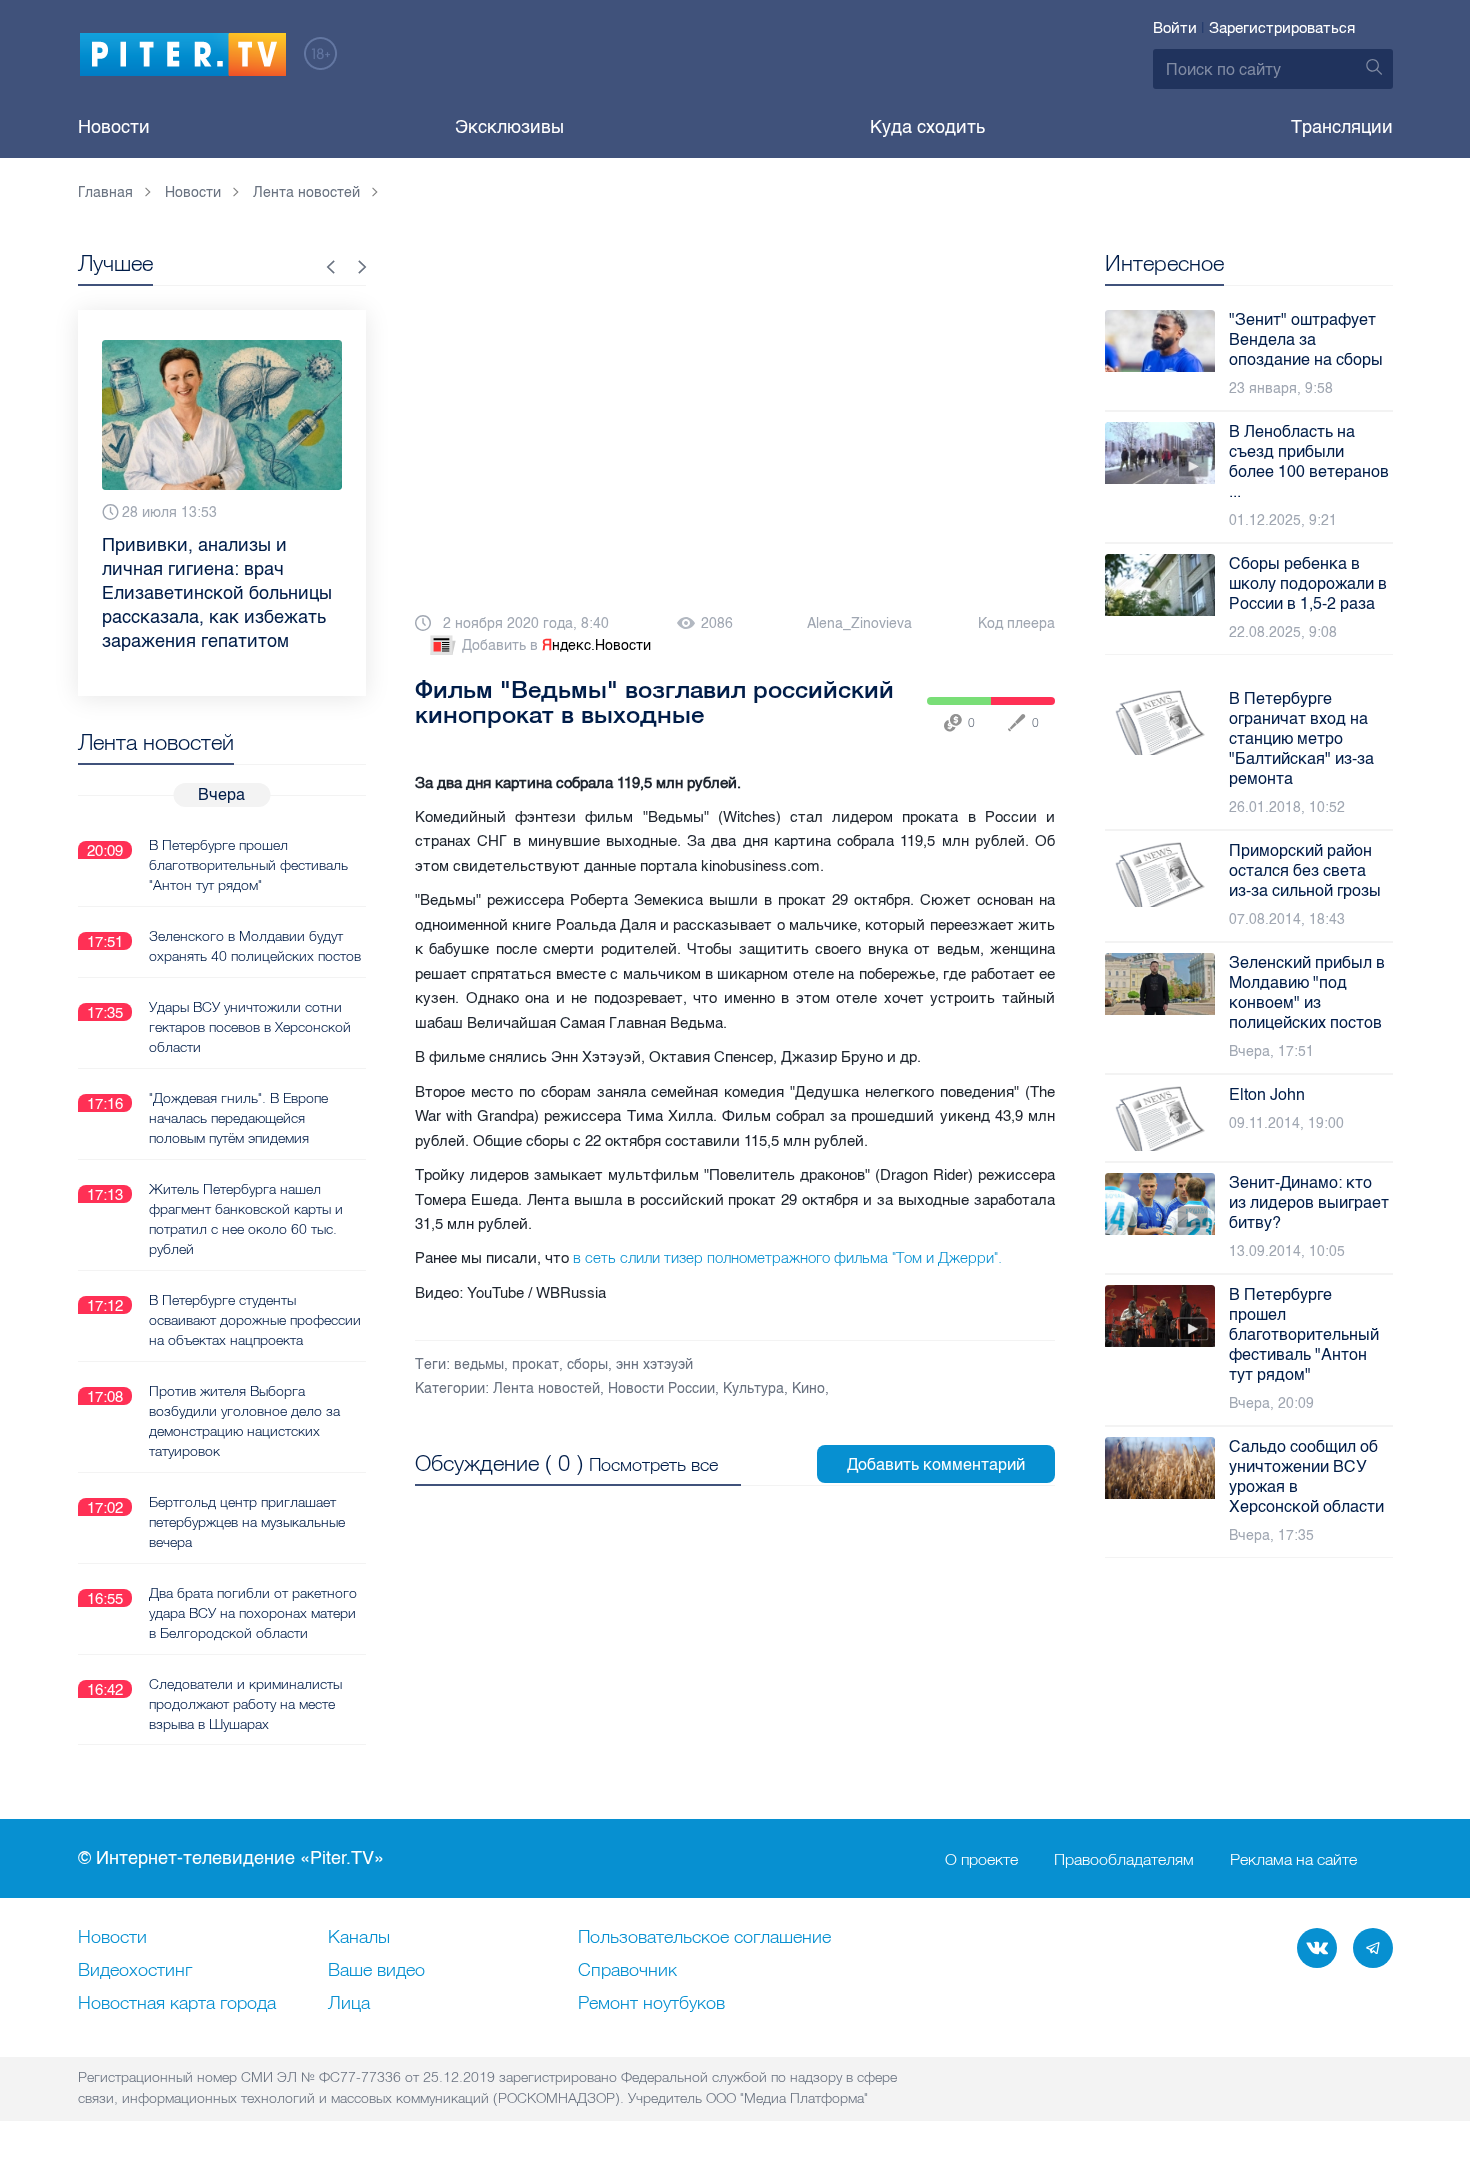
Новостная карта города (177, 2004)
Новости (114, 127)
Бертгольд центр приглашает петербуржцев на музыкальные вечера (247, 1522)
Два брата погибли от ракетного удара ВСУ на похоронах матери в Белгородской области (253, 1613)
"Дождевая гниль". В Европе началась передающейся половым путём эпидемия (238, 1118)
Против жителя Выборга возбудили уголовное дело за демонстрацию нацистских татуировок (244, 1421)
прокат (535, 1364)
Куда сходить (927, 127)
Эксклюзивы (509, 127)
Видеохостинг (135, 1971)
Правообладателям (1124, 1859)
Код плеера (1016, 623)
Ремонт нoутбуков (651, 2004)
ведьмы (479, 1364)
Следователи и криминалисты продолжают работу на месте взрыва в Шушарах (245, 1704)
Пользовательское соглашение (704, 1938)
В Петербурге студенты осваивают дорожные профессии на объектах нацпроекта (255, 1320)
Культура (753, 1388)
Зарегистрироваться (1282, 28)
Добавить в (556, 645)
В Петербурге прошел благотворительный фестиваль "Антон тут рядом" (248, 865)
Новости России (661, 1388)
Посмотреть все (653, 1464)
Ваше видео (376, 1971)
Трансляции (1342, 127)
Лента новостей (546, 1388)
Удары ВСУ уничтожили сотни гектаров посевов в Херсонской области (250, 1027)
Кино (808, 1388)
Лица (349, 2004)
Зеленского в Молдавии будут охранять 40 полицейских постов (255, 946)
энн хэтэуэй (654, 1364)
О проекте (981, 1859)
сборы (587, 1364)
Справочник (627, 1971)
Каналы (359, 1938)
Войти (1175, 28)
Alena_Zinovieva (859, 623)
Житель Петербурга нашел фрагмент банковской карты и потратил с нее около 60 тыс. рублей (246, 1219)
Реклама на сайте (1293, 1859)
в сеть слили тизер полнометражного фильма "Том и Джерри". (787, 1258)
